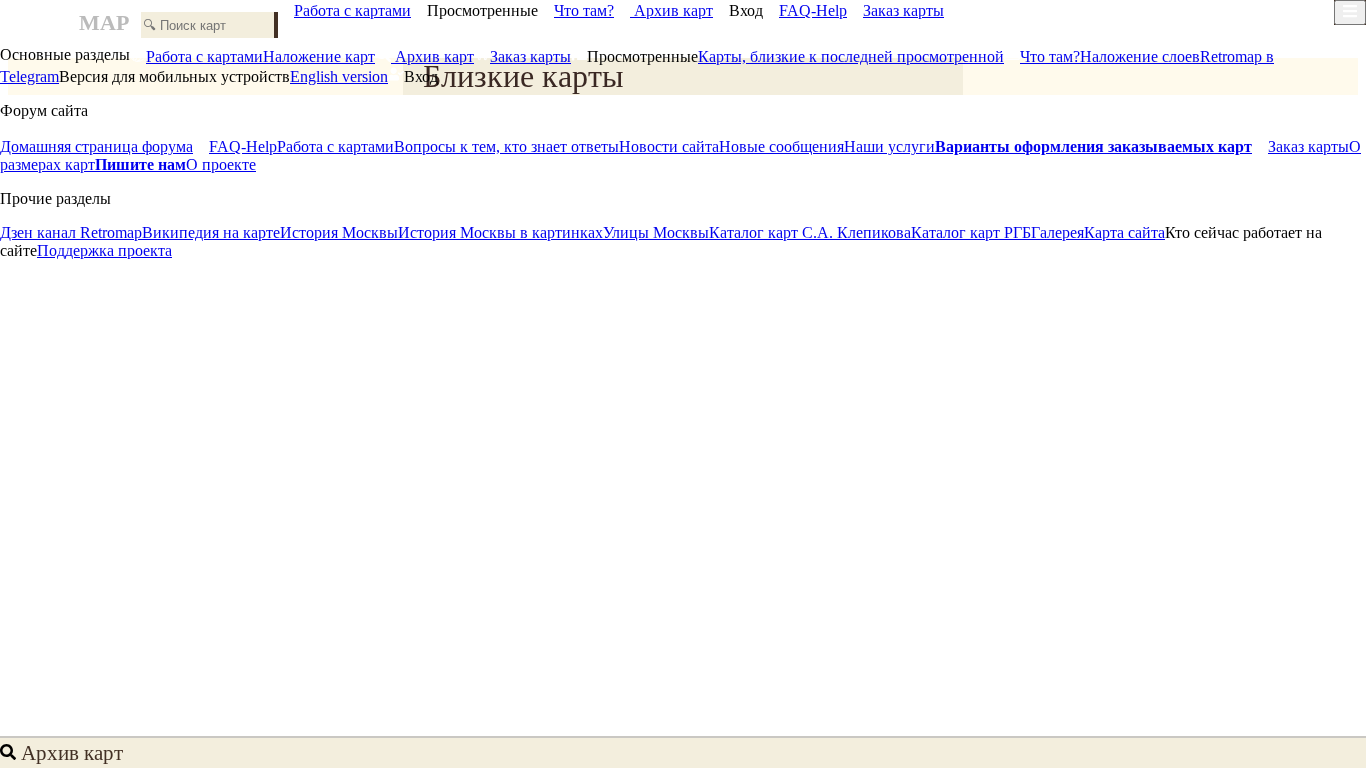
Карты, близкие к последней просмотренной (851, 56)
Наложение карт (319, 56)
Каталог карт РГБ (971, 232)
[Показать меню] (1350, 12)
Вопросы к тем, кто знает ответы (506, 146)
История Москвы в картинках (500, 232)
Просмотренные (482, 10)
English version (339, 76)
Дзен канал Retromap (71, 232)
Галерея (1057, 232)
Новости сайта (669, 146)
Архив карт (671, 10)
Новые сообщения (781, 146)
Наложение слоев (1140, 56)
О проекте (221, 164)
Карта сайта (1124, 232)
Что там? (584, 10)
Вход (746, 10)
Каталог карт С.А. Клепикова (810, 232)
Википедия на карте (211, 232)
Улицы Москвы (656, 232)
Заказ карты (903, 10)
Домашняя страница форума (96, 146)
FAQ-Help (813, 10)
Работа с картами (352, 10)
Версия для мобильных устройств (174, 76)
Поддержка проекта (104, 250)
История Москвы (339, 232)
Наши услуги (889, 146)
